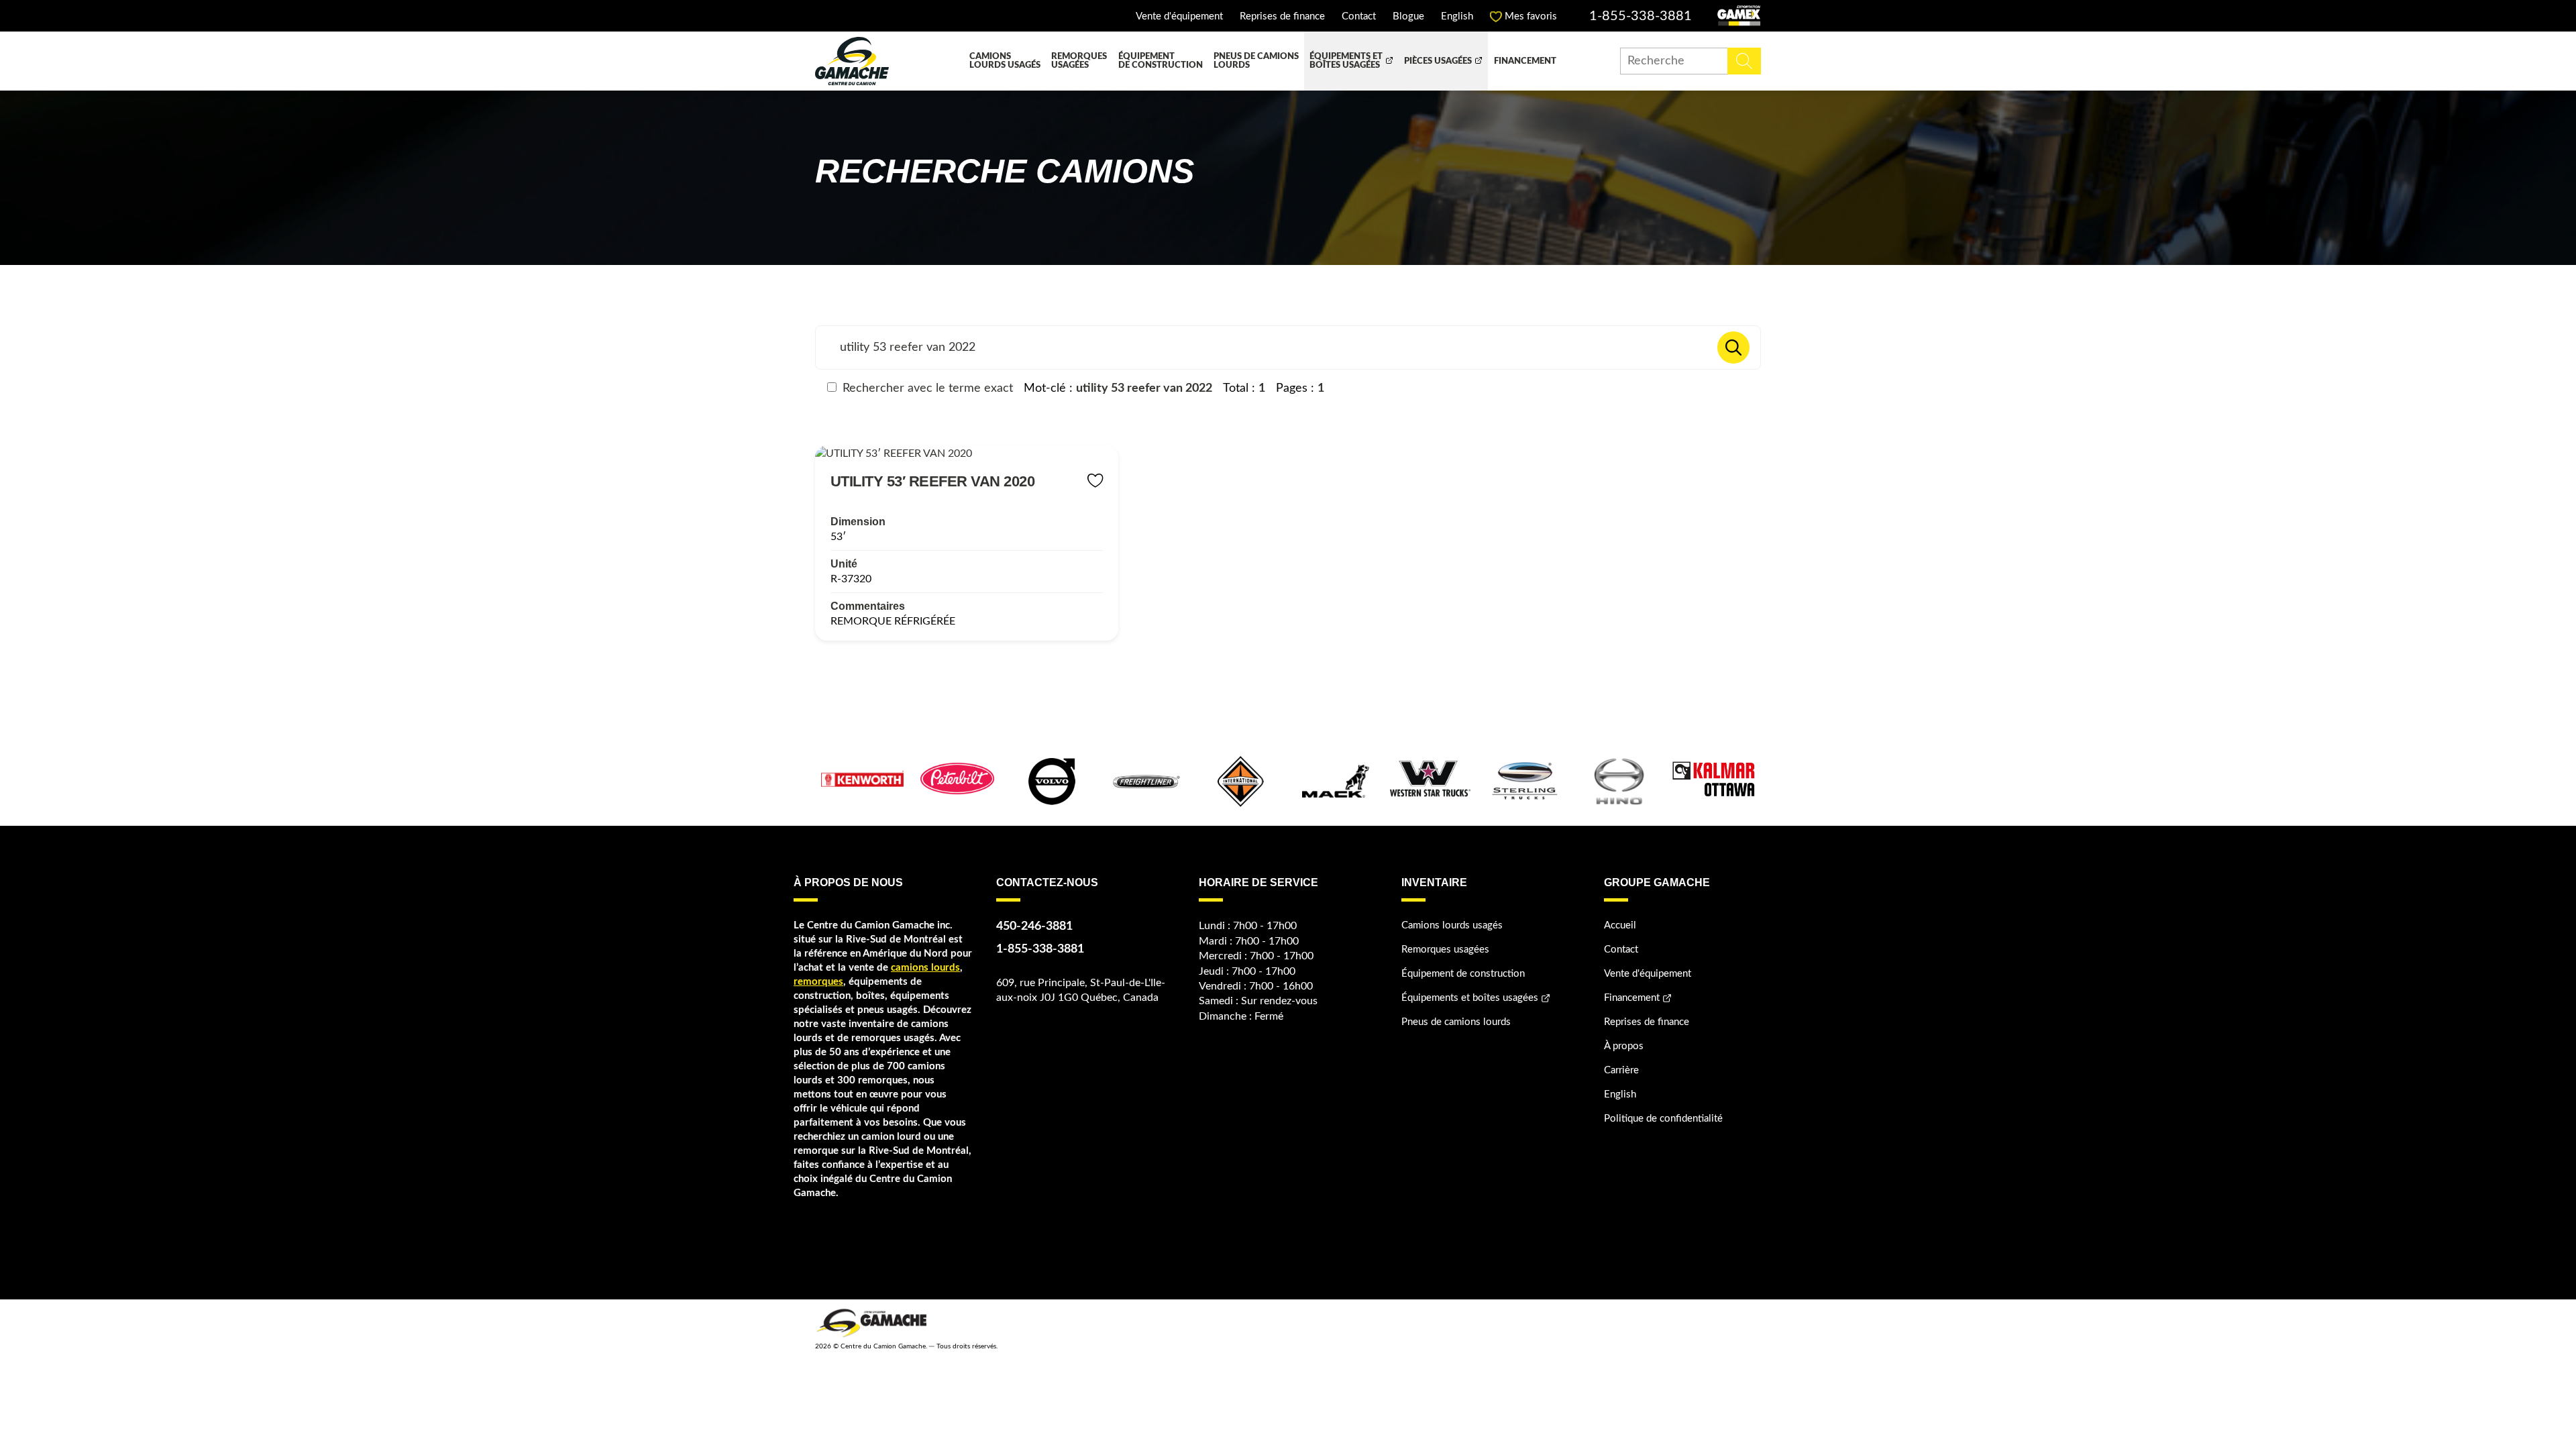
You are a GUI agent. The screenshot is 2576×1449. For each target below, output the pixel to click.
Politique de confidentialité (1663, 1119)
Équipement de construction (1161, 61)
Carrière (1621, 1070)
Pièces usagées (1438, 61)
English (1457, 16)
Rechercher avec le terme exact (926, 388)
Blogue (1408, 16)
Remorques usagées (1079, 61)
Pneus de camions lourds (1256, 61)
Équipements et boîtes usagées (1346, 61)
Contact (1359, 16)
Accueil (1620, 925)
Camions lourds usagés (1005, 61)
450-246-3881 (1034, 926)
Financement (1525, 61)
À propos (1624, 1046)
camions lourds (925, 968)
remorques (818, 982)
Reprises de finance (1282, 16)
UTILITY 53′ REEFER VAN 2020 (933, 481)
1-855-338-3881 (1641, 16)
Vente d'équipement (1179, 16)
